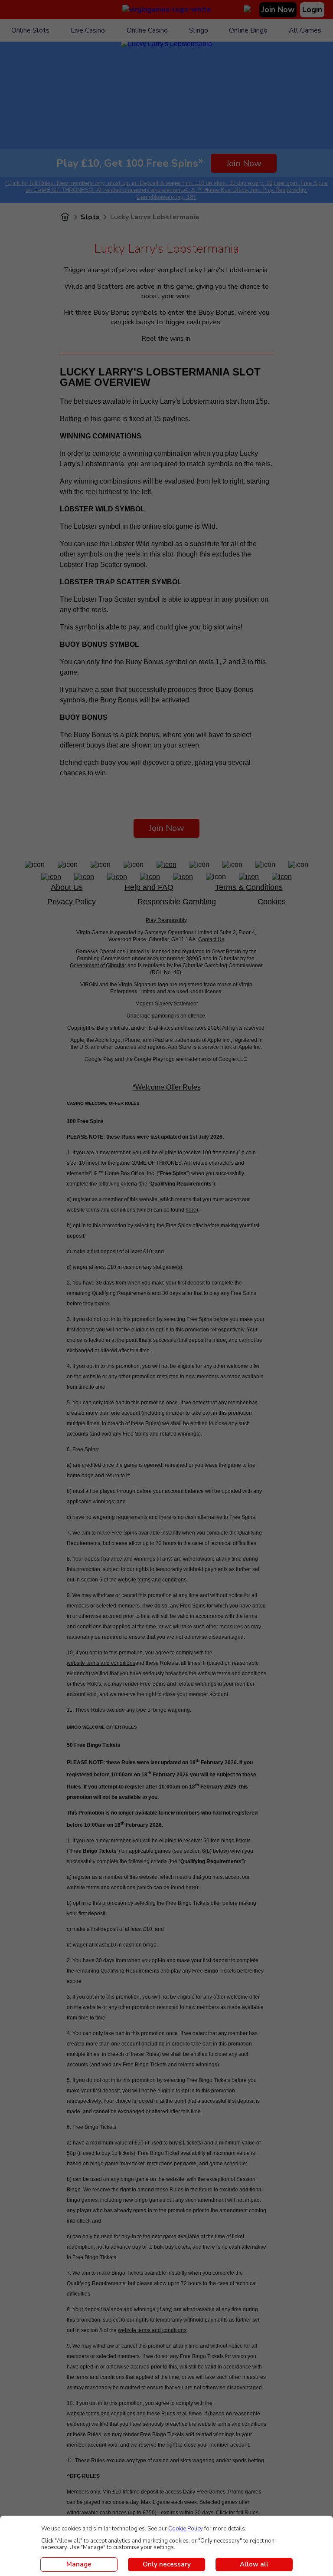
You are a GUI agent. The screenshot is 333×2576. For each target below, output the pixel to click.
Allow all (254, 2564)
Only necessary (167, 2564)
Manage (79, 2564)
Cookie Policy (186, 2529)
